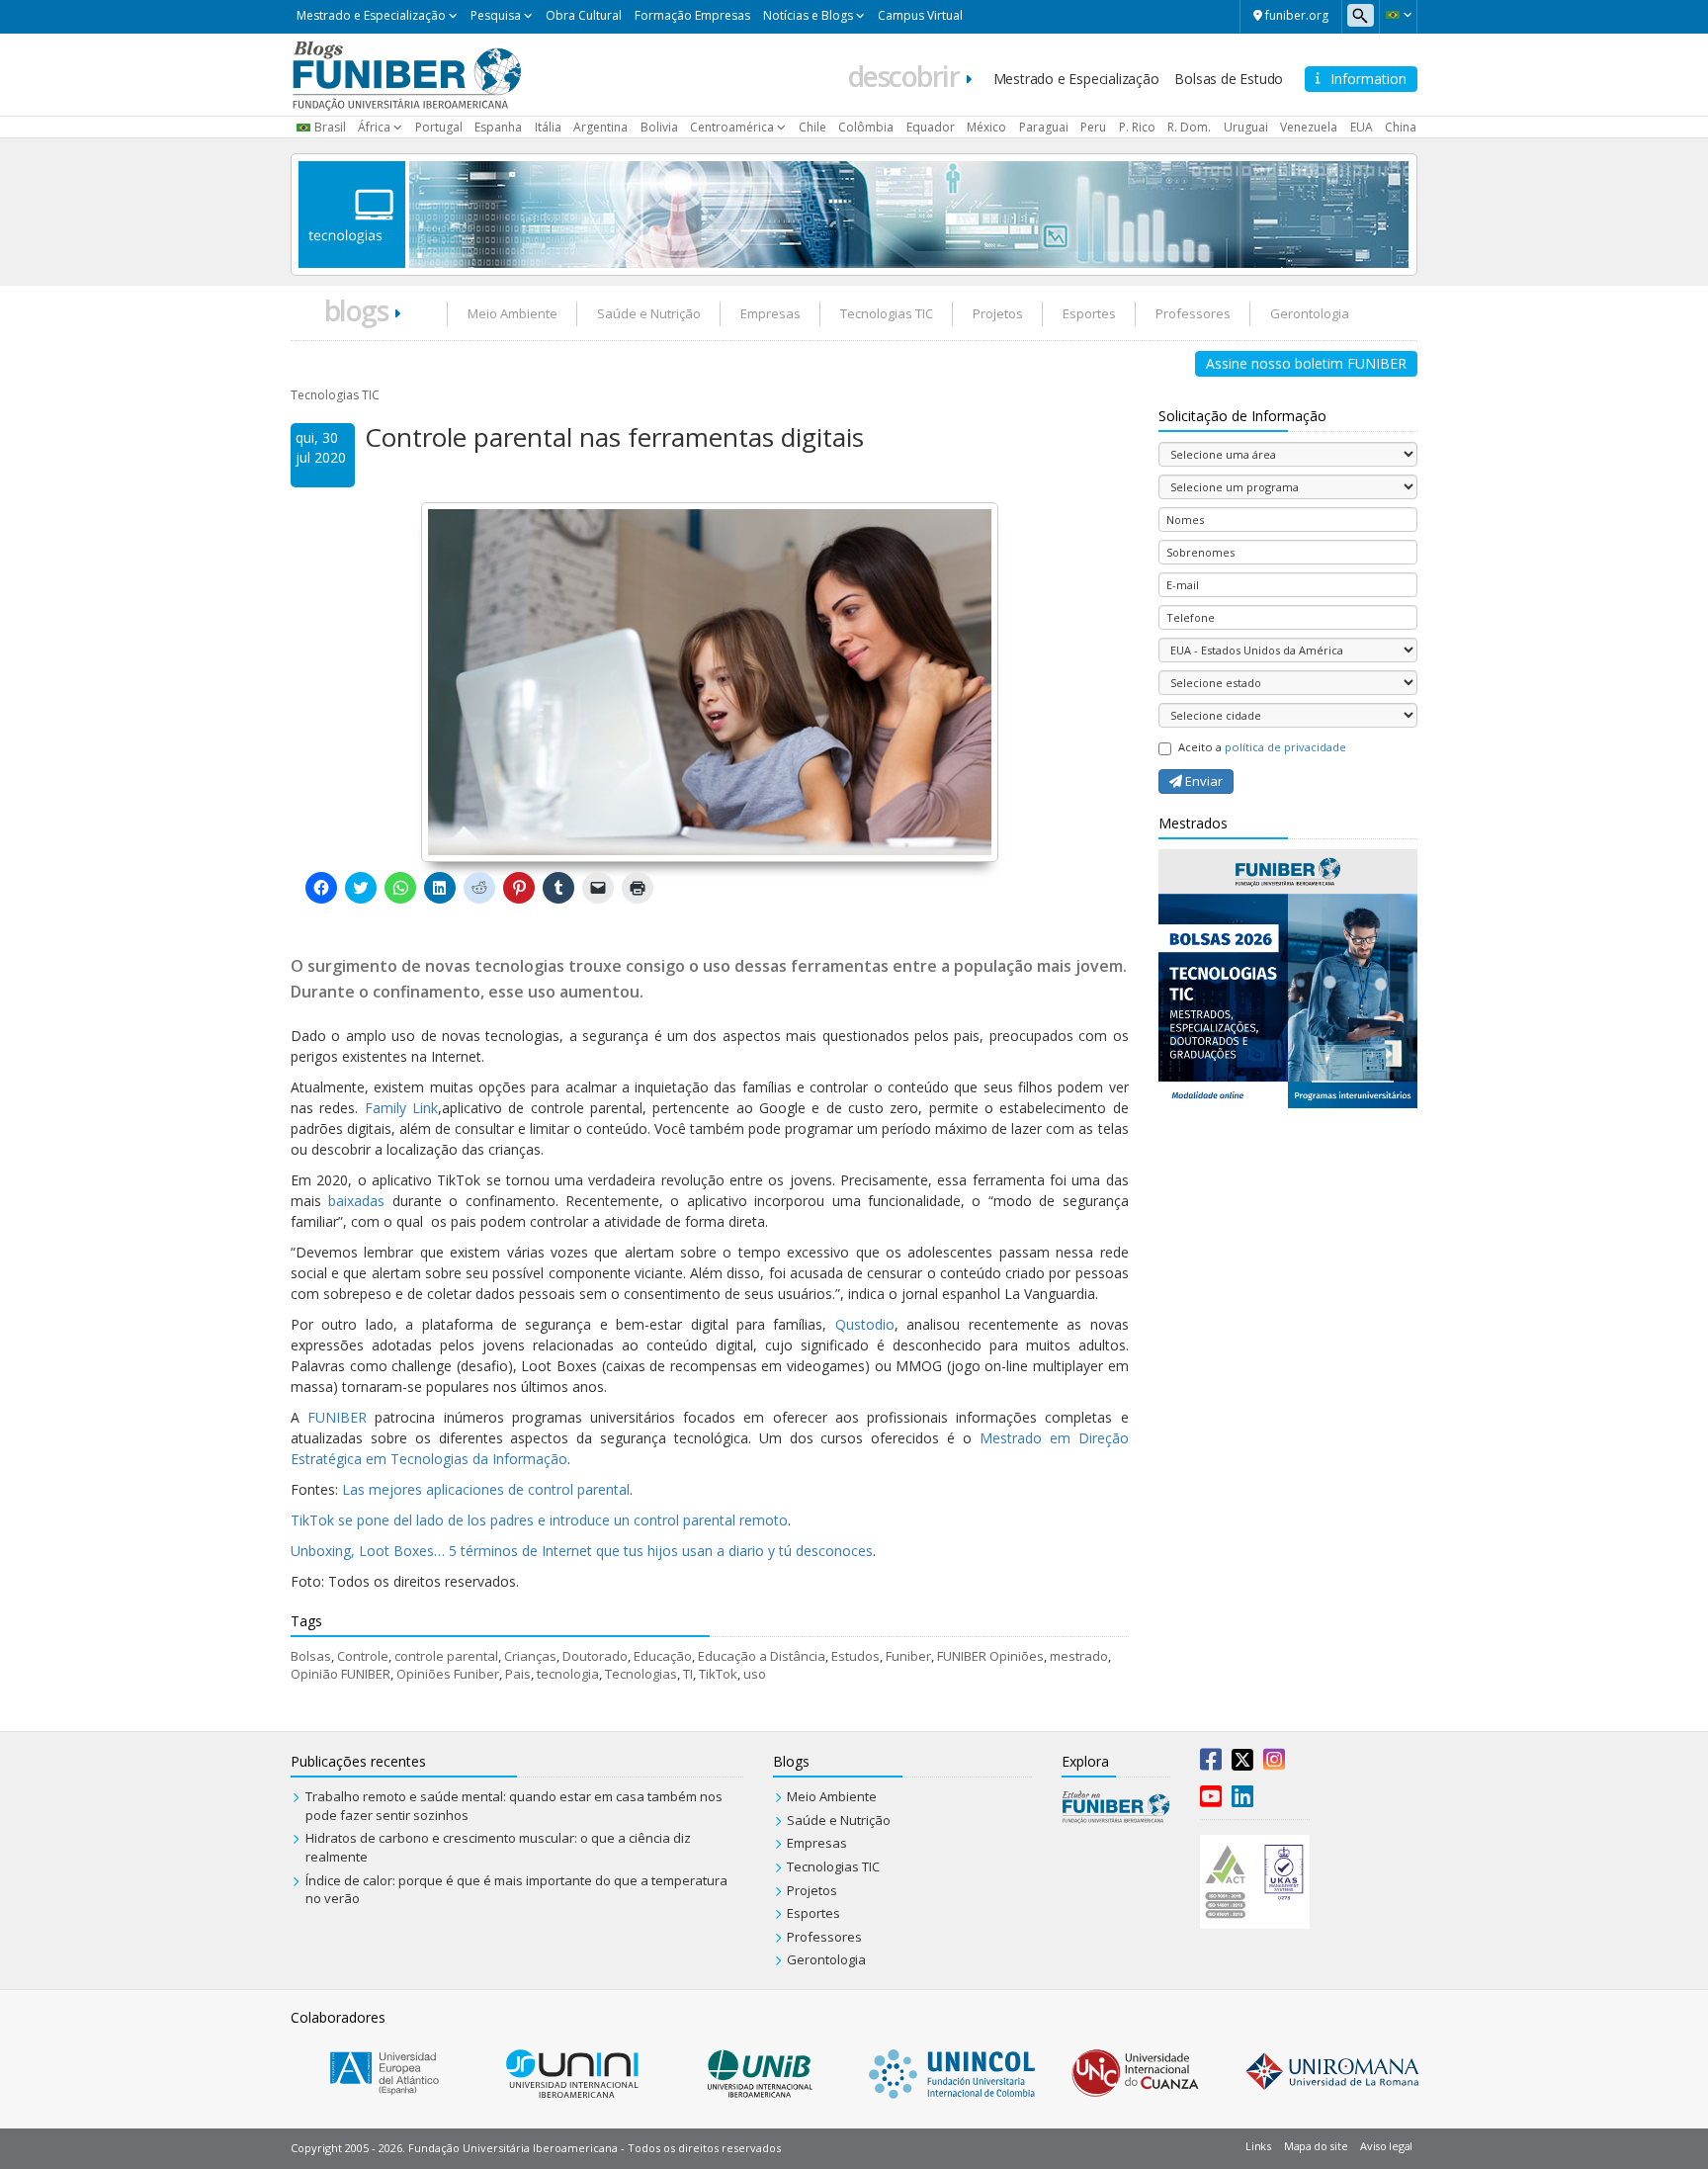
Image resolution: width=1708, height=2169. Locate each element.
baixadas (356, 1201)
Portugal (439, 127)
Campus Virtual (920, 15)
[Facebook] (1211, 1764)
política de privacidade (1285, 747)
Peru (1093, 127)
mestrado (1079, 1656)
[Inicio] (407, 73)
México (986, 127)
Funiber (908, 1656)
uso (755, 1674)
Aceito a (1262, 747)
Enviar (1202, 781)
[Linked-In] (1242, 1800)
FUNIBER (337, 1417)
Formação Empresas (692, 15)
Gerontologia (1310, 313)
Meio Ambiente (512, 313)
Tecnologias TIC (887, 313)
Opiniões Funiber (448, 1674)
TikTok (718, 1674)
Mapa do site (1316, 2146)
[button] (1398, 15)
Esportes (1089, 313)
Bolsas (311, 1656)
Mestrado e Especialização (371, 15)
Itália (548, 127)
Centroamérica (732, 127)
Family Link (401, 1108)
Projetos (998, 313)
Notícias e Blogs (808, 15)
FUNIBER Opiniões (990, 1656)
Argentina (600, 127)
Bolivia (659, 127)
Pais (518, 1674)
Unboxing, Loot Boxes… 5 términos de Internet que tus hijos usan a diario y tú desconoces (582, 1551)
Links (1258, 2146)
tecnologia (568, 1674)
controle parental (446, 1656)
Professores (1193, 313)
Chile (812, 127)
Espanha (498, 127)
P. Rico (1137, 127)
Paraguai (1044, 127)
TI (688, 1674)
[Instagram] (1274, 1764)
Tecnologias (641, 1674)
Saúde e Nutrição (649, 313)
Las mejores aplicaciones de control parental (486, 1489)
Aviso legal (1386, 2146)
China (1401, 127)
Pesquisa (496, 15)
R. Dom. (1189, 127)
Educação (663, 1656)
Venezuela (1309, 127)
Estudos (855, 1656)
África (374, 127)
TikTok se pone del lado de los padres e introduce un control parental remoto (539, 1520)
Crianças (530, 1656)
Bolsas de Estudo (1229, 79)
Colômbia (866, 127)
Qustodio (865, 1324)
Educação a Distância (762, 1656)
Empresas (770, 313)
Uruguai (1246, 127)
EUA (1362, 127)
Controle (363, 1656)
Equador (931, 127)
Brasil (330, 127)
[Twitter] (1242, 1764)
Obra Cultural (584, 15)
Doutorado (595, 1656)
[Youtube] (1211, 1800)
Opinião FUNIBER (341, 1674)
